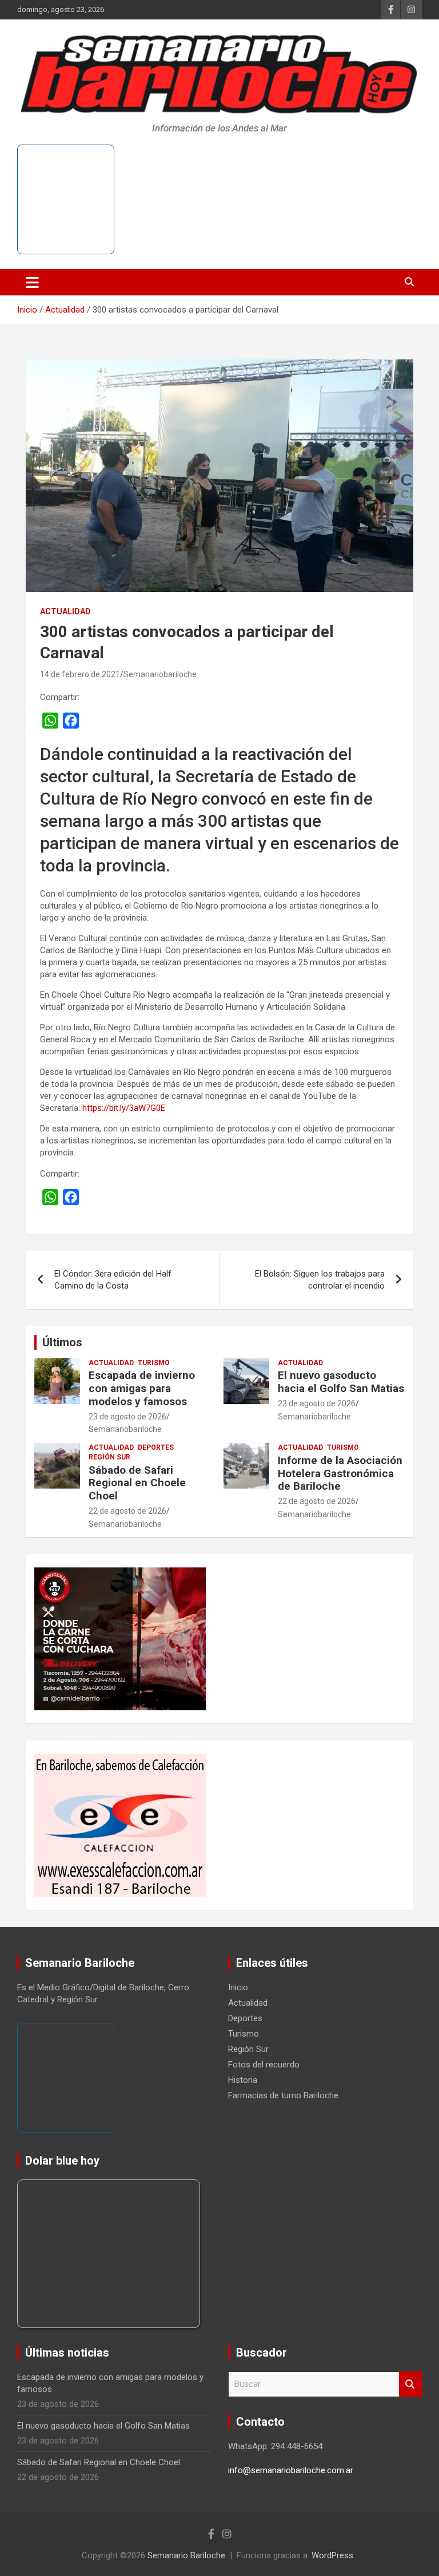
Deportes (156, 1447)
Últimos (62, 1342)
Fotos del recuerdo (264, 2065)
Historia (243, 2080)
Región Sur (109, 1457)
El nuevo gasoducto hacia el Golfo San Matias (341, 1382)
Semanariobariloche (160, 674)
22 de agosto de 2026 (127, 1511)
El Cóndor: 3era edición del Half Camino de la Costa (113, 1280)
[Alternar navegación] (32, 282)
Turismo (154, 1363)
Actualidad (65, 611)
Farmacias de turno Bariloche (283, 2095)
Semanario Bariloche (186, 2555)
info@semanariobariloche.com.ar (291, 2470)
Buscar (410, 2384)
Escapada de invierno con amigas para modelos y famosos (142, 1388)
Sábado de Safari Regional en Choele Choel (137, 1483)
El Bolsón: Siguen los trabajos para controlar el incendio (320, 1280)
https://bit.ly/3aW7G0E (124, 1108)
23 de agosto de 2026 (127, 1417)
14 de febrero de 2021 (80, 674)
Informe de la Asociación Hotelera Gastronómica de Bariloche (340, 1473)
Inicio (238, 1987)
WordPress (332, 2555)
